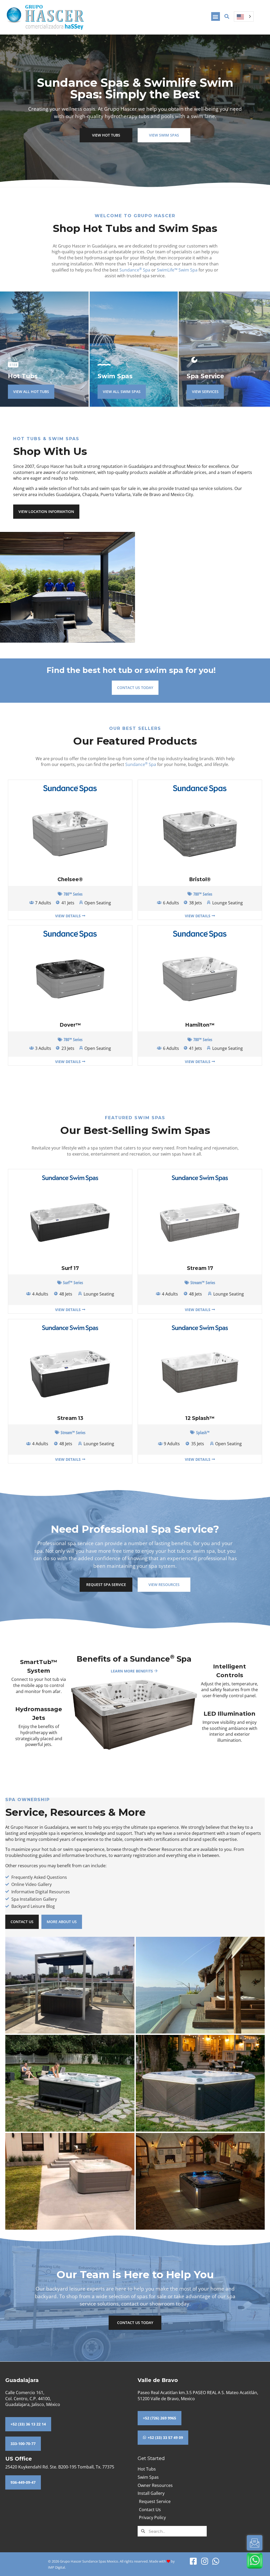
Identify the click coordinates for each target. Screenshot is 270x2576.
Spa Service (205, 376)
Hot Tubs (23, 376)
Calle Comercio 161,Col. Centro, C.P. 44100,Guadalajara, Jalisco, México (33, 2398)
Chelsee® (70, 879)
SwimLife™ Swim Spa (177, 270)
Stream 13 (70, 1418)
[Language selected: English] (244, 16)
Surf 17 (70, 1268)
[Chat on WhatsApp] (255, 2561)
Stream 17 (200, 1268)
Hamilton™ (200, 1025)
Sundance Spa (135, 270)
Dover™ (70, 1025)
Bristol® (200, 879)
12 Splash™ (200, 1418)
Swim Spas (115, 376)
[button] (216, 16)
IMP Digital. (57, 2567)
